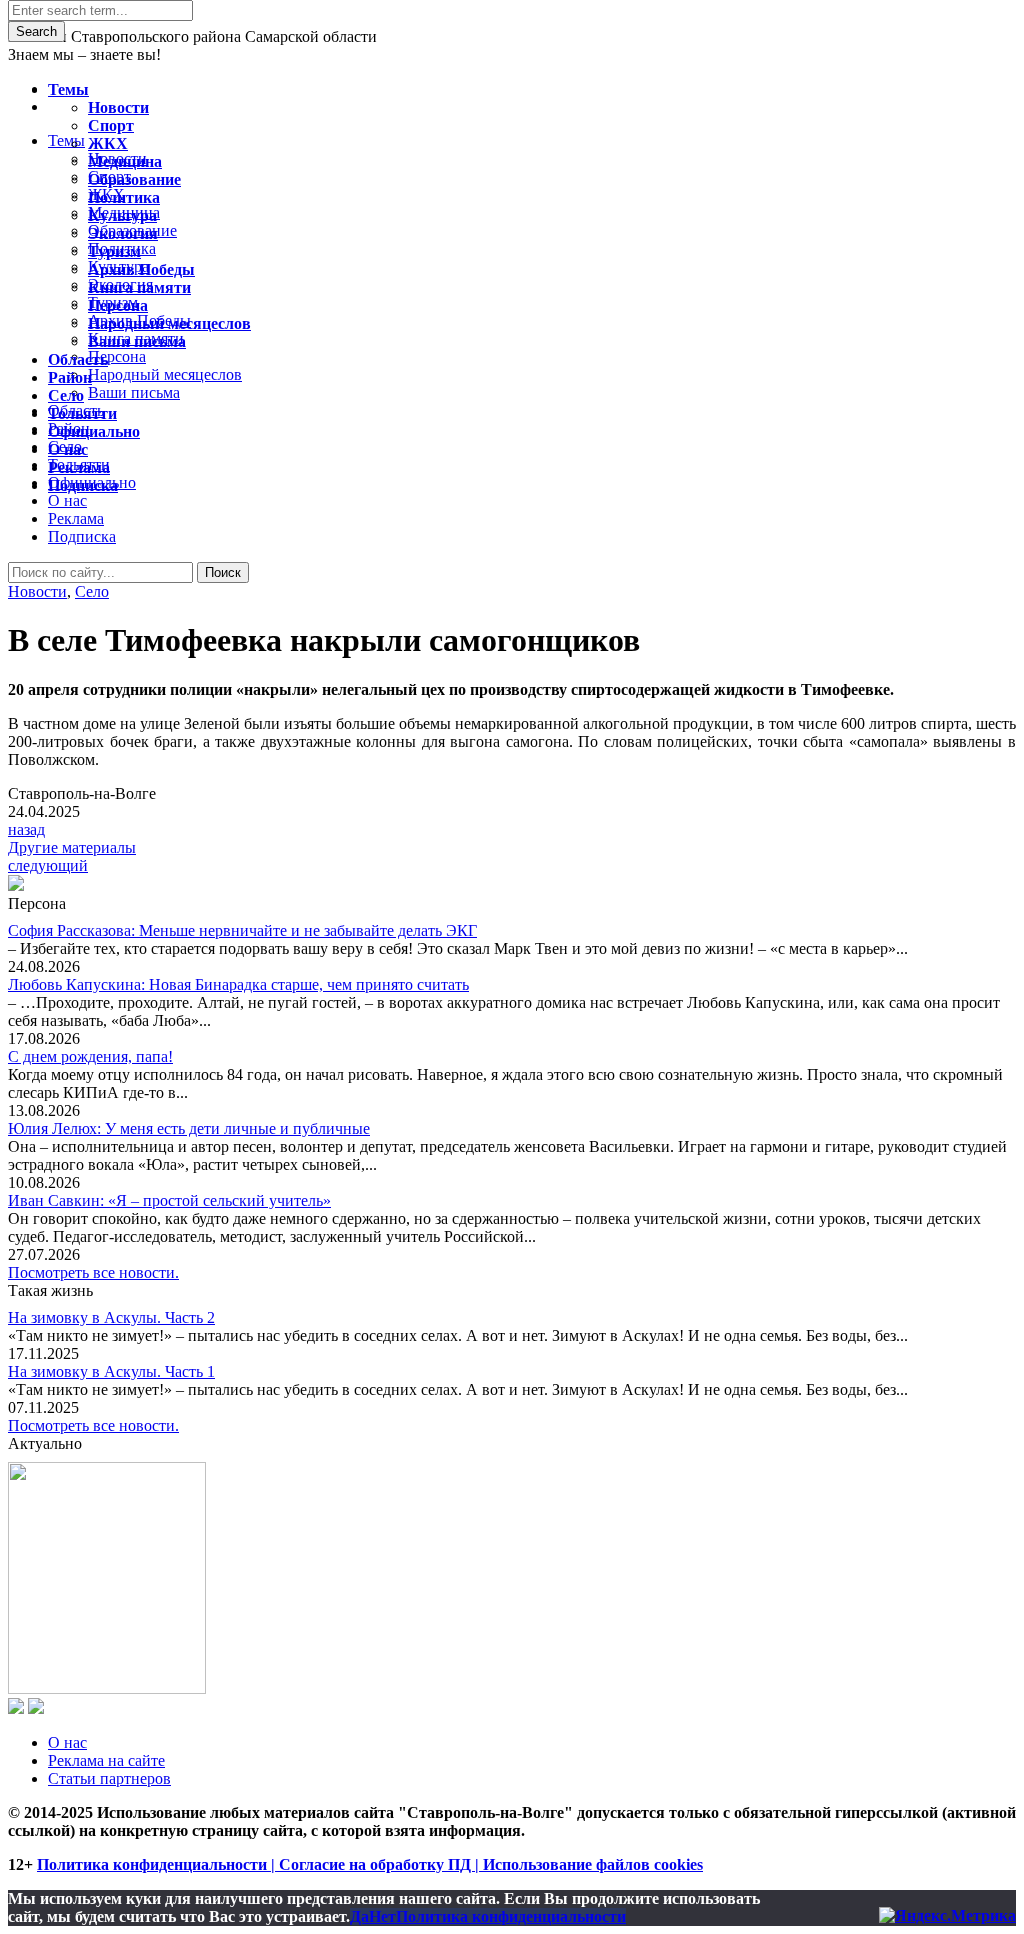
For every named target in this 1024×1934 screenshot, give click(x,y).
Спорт (111, 125)
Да (359, 1916)
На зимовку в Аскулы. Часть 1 (111, 1371)
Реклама (76, 518)
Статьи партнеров (109, 1778)
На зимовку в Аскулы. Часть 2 (111, 1317)
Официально (94, 431)
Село (92, 591)
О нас (67, 1742)
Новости (37, 591)
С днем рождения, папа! (90, 1056)
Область (78, 359)
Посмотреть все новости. (93, 1272)
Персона (118, 305)
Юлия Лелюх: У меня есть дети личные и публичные (189, 1128)
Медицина (125, 161)
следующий (48, 865)
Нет (382, 1916)
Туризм (114, 251)
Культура (122, 215)
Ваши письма (137, 341)
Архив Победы (141, 269)
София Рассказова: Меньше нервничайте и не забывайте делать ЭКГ (242, 930)
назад (26, 829)
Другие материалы (72, 847)
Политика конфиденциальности (511, 1916)
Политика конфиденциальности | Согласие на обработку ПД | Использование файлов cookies (370, 1864)
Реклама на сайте (106, 1760)
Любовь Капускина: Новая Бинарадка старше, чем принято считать (238, 984)
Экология (123, 233)
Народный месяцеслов (169, 323)
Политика (124, 197)
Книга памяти (139, 287)
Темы (68, 89)
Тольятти (82, 413)
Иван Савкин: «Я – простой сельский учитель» (169, 1200)
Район (70, 377)
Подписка (82, 536)
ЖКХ (108, 143)
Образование (134, 179)
